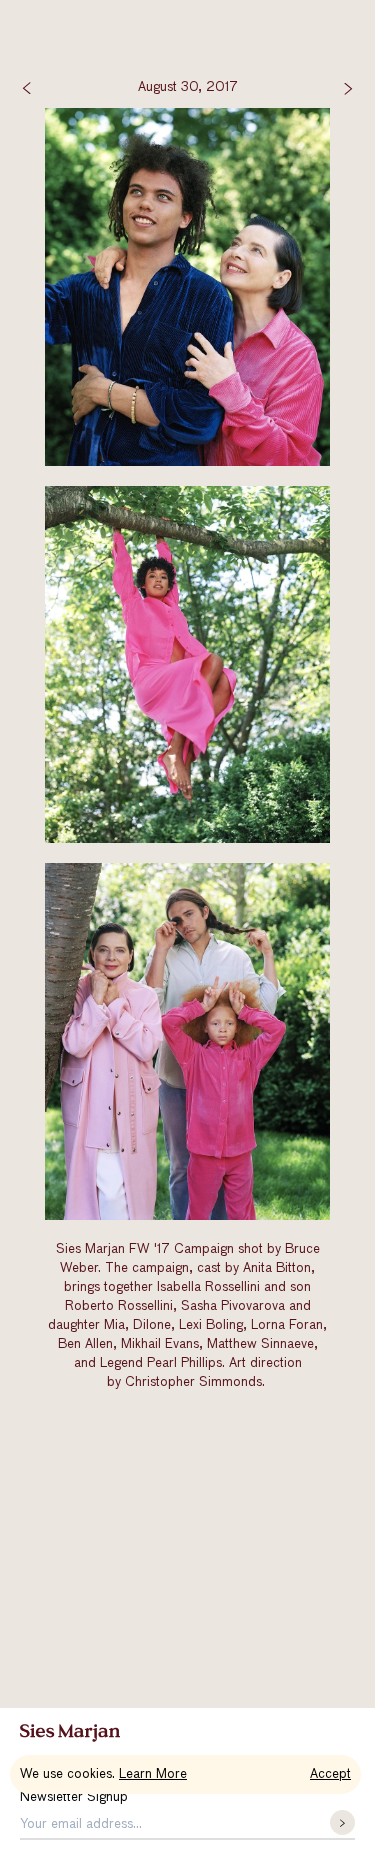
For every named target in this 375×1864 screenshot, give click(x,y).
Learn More (153, 1774)
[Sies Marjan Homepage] (70, 1733)
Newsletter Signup (74, 1797)
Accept (330, 1774)
